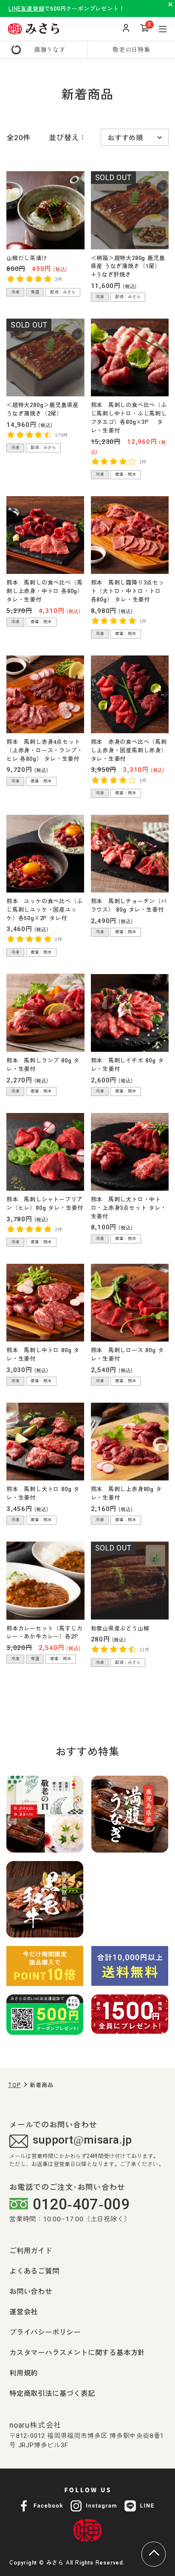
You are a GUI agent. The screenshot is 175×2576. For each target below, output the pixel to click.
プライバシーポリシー (45, 2332)
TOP (14, 2085)
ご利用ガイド (31, 2250)
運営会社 (24, 2311)
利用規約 (24, 2373)
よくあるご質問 (34, 2271)
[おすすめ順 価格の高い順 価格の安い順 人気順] (135, 137)
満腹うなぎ (50, 49)
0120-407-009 (81, 2205)
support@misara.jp (82, 2140)
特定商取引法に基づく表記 (52, 2393)
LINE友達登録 (26, 8)
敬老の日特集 (131, 49)
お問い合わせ (31, 2291)
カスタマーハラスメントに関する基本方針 (77, 2352)
